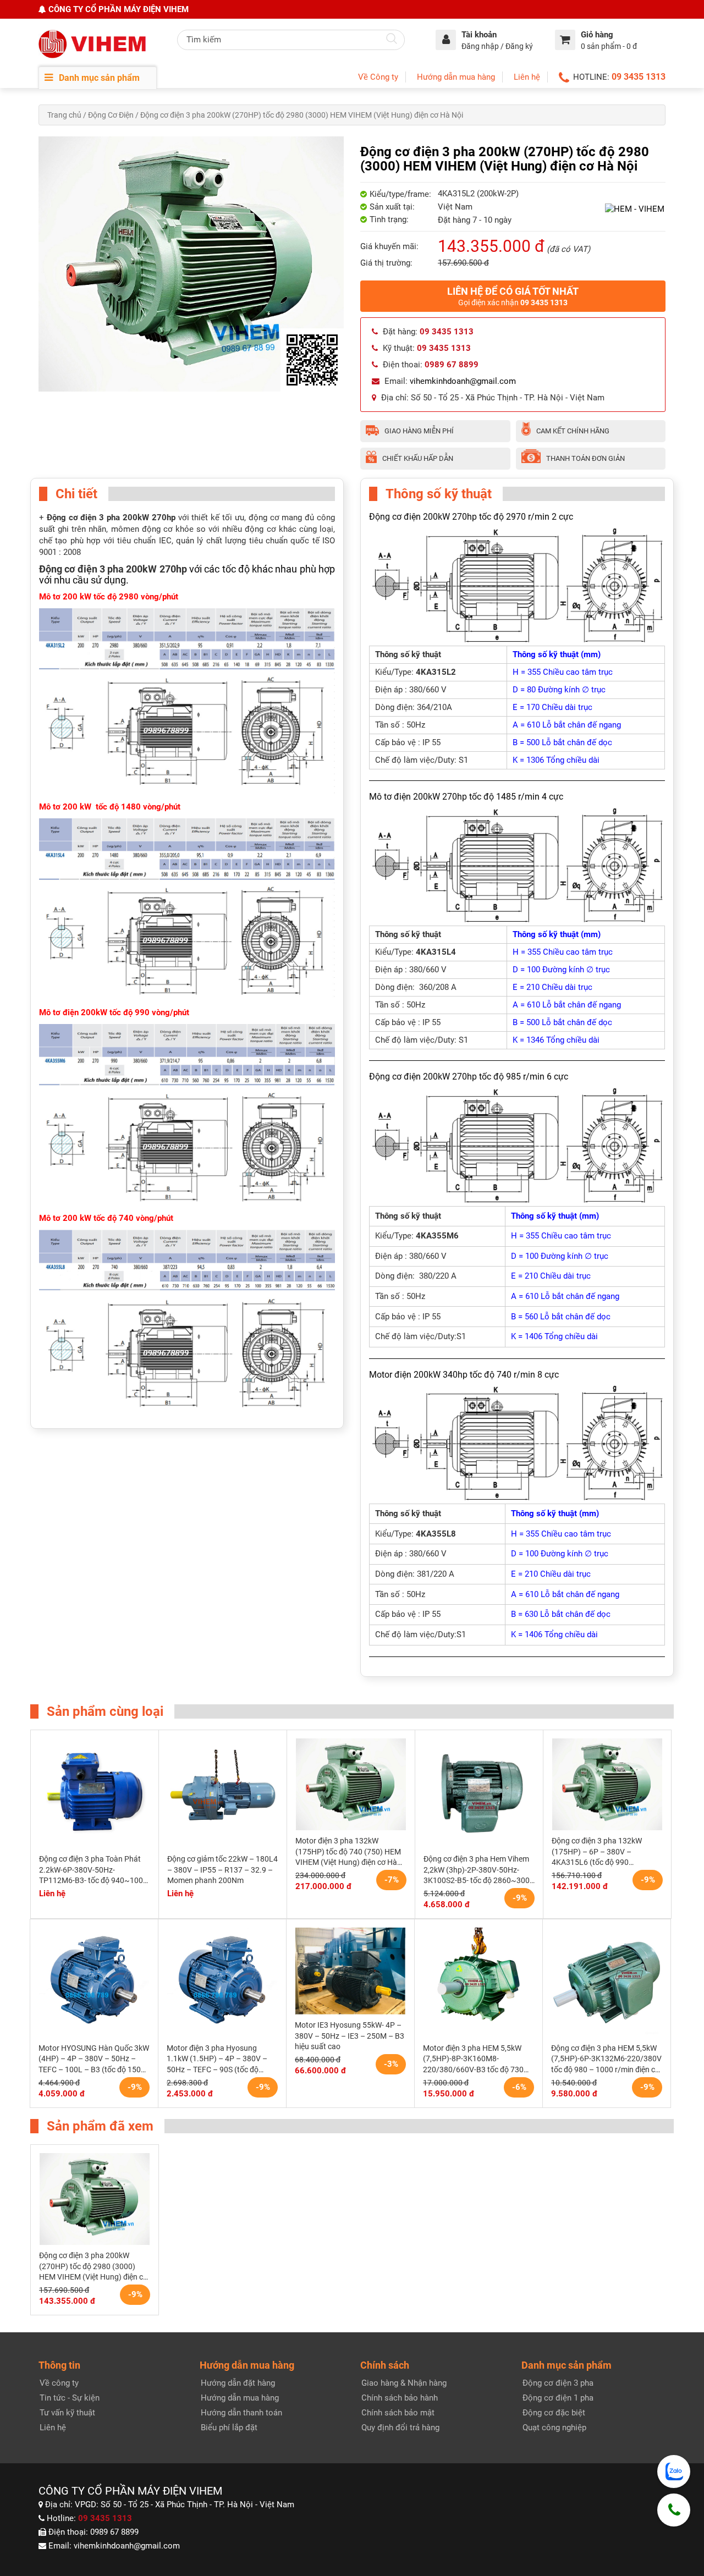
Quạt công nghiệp (554, 2428)
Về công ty (59, 2383)
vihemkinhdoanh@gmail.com (463, 381)
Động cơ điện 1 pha (558, 2398)
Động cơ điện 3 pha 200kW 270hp (113, 569)
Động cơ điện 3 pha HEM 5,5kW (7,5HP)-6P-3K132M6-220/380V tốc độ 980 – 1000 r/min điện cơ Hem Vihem (606, 2060)
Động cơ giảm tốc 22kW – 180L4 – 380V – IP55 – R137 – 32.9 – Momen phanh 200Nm (222, 1870)
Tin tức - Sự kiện (70, 2398)
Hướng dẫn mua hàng (456, 77)
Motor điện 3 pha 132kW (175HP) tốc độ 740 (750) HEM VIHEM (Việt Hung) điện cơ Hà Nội (348, 1852)
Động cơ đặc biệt (554, 2413)
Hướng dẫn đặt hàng (238, 2383)
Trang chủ (64, 115)
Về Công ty (378, 77)
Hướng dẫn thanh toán (241, 2413)
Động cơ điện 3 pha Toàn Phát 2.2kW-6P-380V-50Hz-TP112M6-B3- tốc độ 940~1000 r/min (93, 1870)
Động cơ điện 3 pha (558, 2383)
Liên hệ (527, 77)
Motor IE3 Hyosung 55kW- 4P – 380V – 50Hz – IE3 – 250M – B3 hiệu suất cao (350, 2036)
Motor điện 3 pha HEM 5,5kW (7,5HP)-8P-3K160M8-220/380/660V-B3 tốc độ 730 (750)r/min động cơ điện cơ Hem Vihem (478, 2060)
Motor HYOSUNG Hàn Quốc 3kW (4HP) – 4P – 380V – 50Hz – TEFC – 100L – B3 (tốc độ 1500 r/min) (94, 2060)
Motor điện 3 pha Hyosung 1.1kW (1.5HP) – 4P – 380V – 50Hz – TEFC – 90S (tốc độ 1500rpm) (217, 2060)
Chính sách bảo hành (400, 2398)
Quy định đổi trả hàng (400, 2428)
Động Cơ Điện (111, 115)
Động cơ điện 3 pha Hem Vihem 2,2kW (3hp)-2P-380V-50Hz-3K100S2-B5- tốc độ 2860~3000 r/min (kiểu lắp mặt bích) (479, 1870)
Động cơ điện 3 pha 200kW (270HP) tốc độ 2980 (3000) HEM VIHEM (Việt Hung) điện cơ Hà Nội (93, 2267)
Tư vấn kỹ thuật (67, 2413)
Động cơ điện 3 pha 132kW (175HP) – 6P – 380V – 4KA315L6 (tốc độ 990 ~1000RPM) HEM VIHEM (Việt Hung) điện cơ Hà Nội (603, 1852)
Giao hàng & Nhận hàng (404, 2383)
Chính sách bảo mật (398, 2413)
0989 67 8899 (114, 2532)
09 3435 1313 (639, 77)
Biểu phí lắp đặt (229, 2428)
